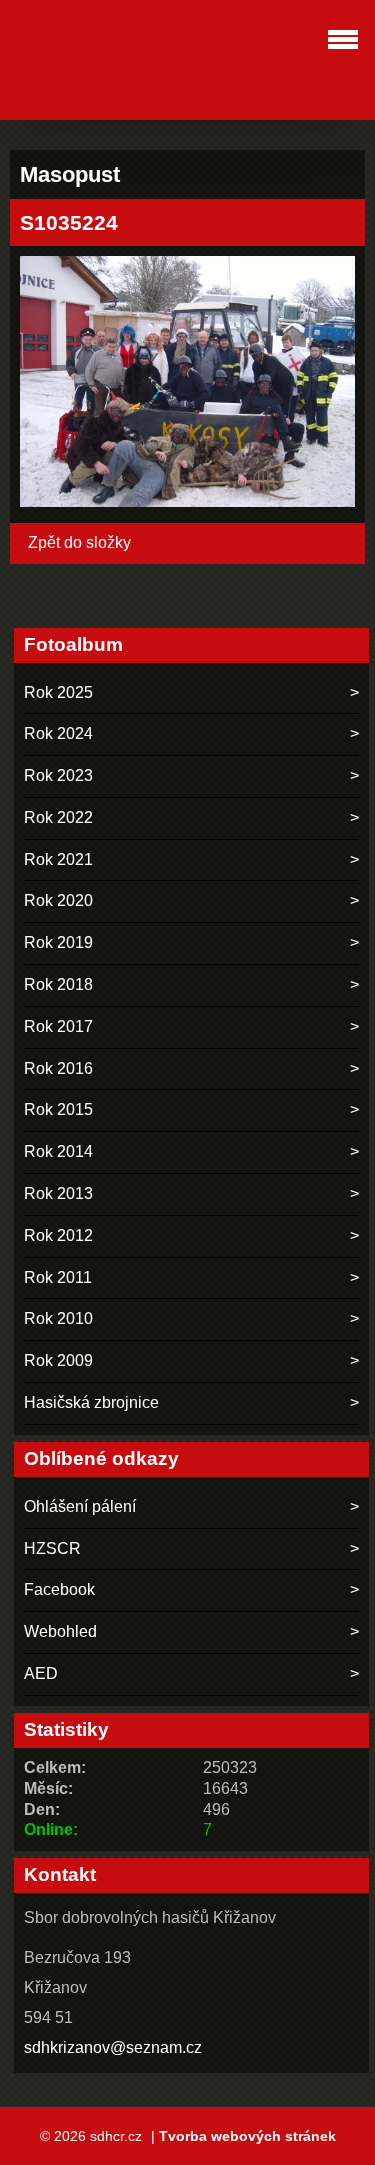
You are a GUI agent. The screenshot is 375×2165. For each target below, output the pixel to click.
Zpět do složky (79, 542)
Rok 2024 (58, 733)
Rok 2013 (58, 1193)
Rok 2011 (58, 1277)
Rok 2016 (58, 1068)
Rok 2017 (58, 1026)
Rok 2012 (58, 1235)
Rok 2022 (58, 817)
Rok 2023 (58, 775)
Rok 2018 (58, 984)
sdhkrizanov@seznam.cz (113, 2047)
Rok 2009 (58, 1360)
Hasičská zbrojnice (91, 1402)
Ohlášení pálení (80, 1506)
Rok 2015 (58, 1109)
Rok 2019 (58, 942)
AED (41, 1673)
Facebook (59, 1589)
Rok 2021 (58, 859)
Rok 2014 (58, 1151)
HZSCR (52, 1548)
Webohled (60, 1631)
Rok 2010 (58, 1318)
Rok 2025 (58, 692)
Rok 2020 (58, 900)
